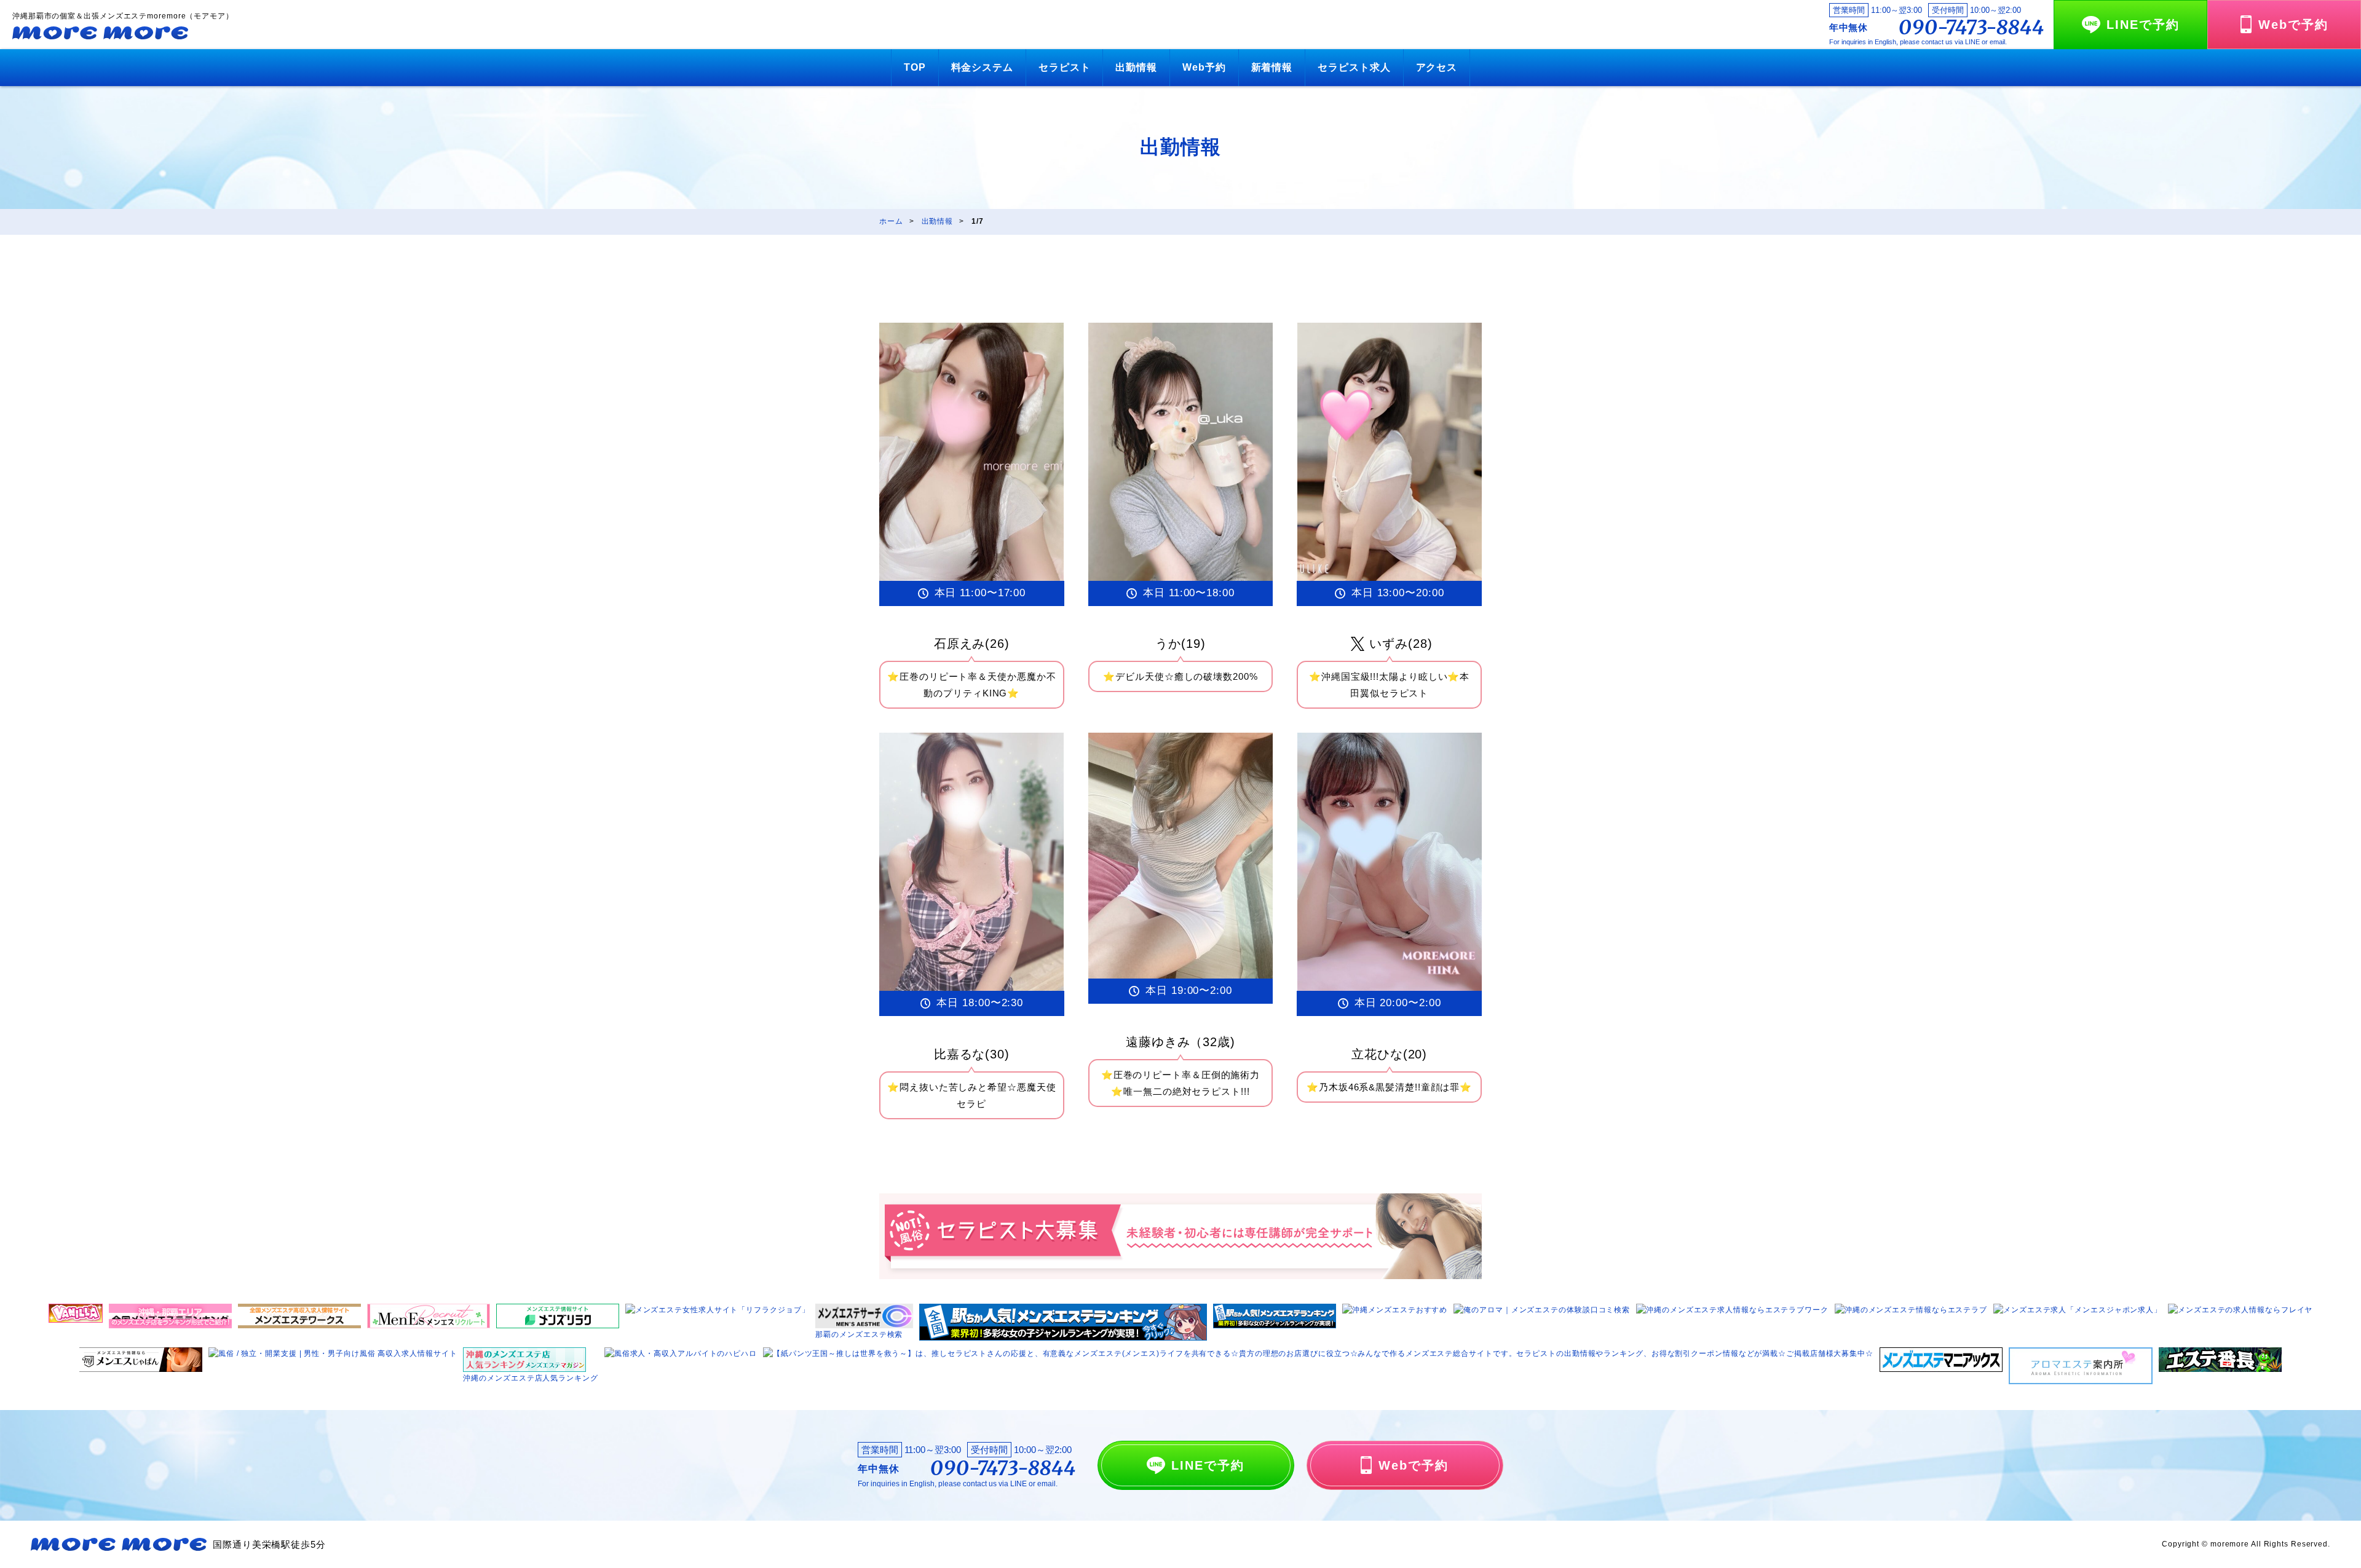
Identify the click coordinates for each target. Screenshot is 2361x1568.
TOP (915, 67)
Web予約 (1204, 67)
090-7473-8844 (1971, 28)
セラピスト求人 (1354, 67)
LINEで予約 (2143, 25)
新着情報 (1272, 67)
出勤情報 (1136, 67)
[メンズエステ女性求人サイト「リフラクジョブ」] (718, 1310)
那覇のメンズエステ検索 (859, 1334)
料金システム (982, 67)
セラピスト (1065, 67)
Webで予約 (2293, 25)
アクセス (1437, 67)
